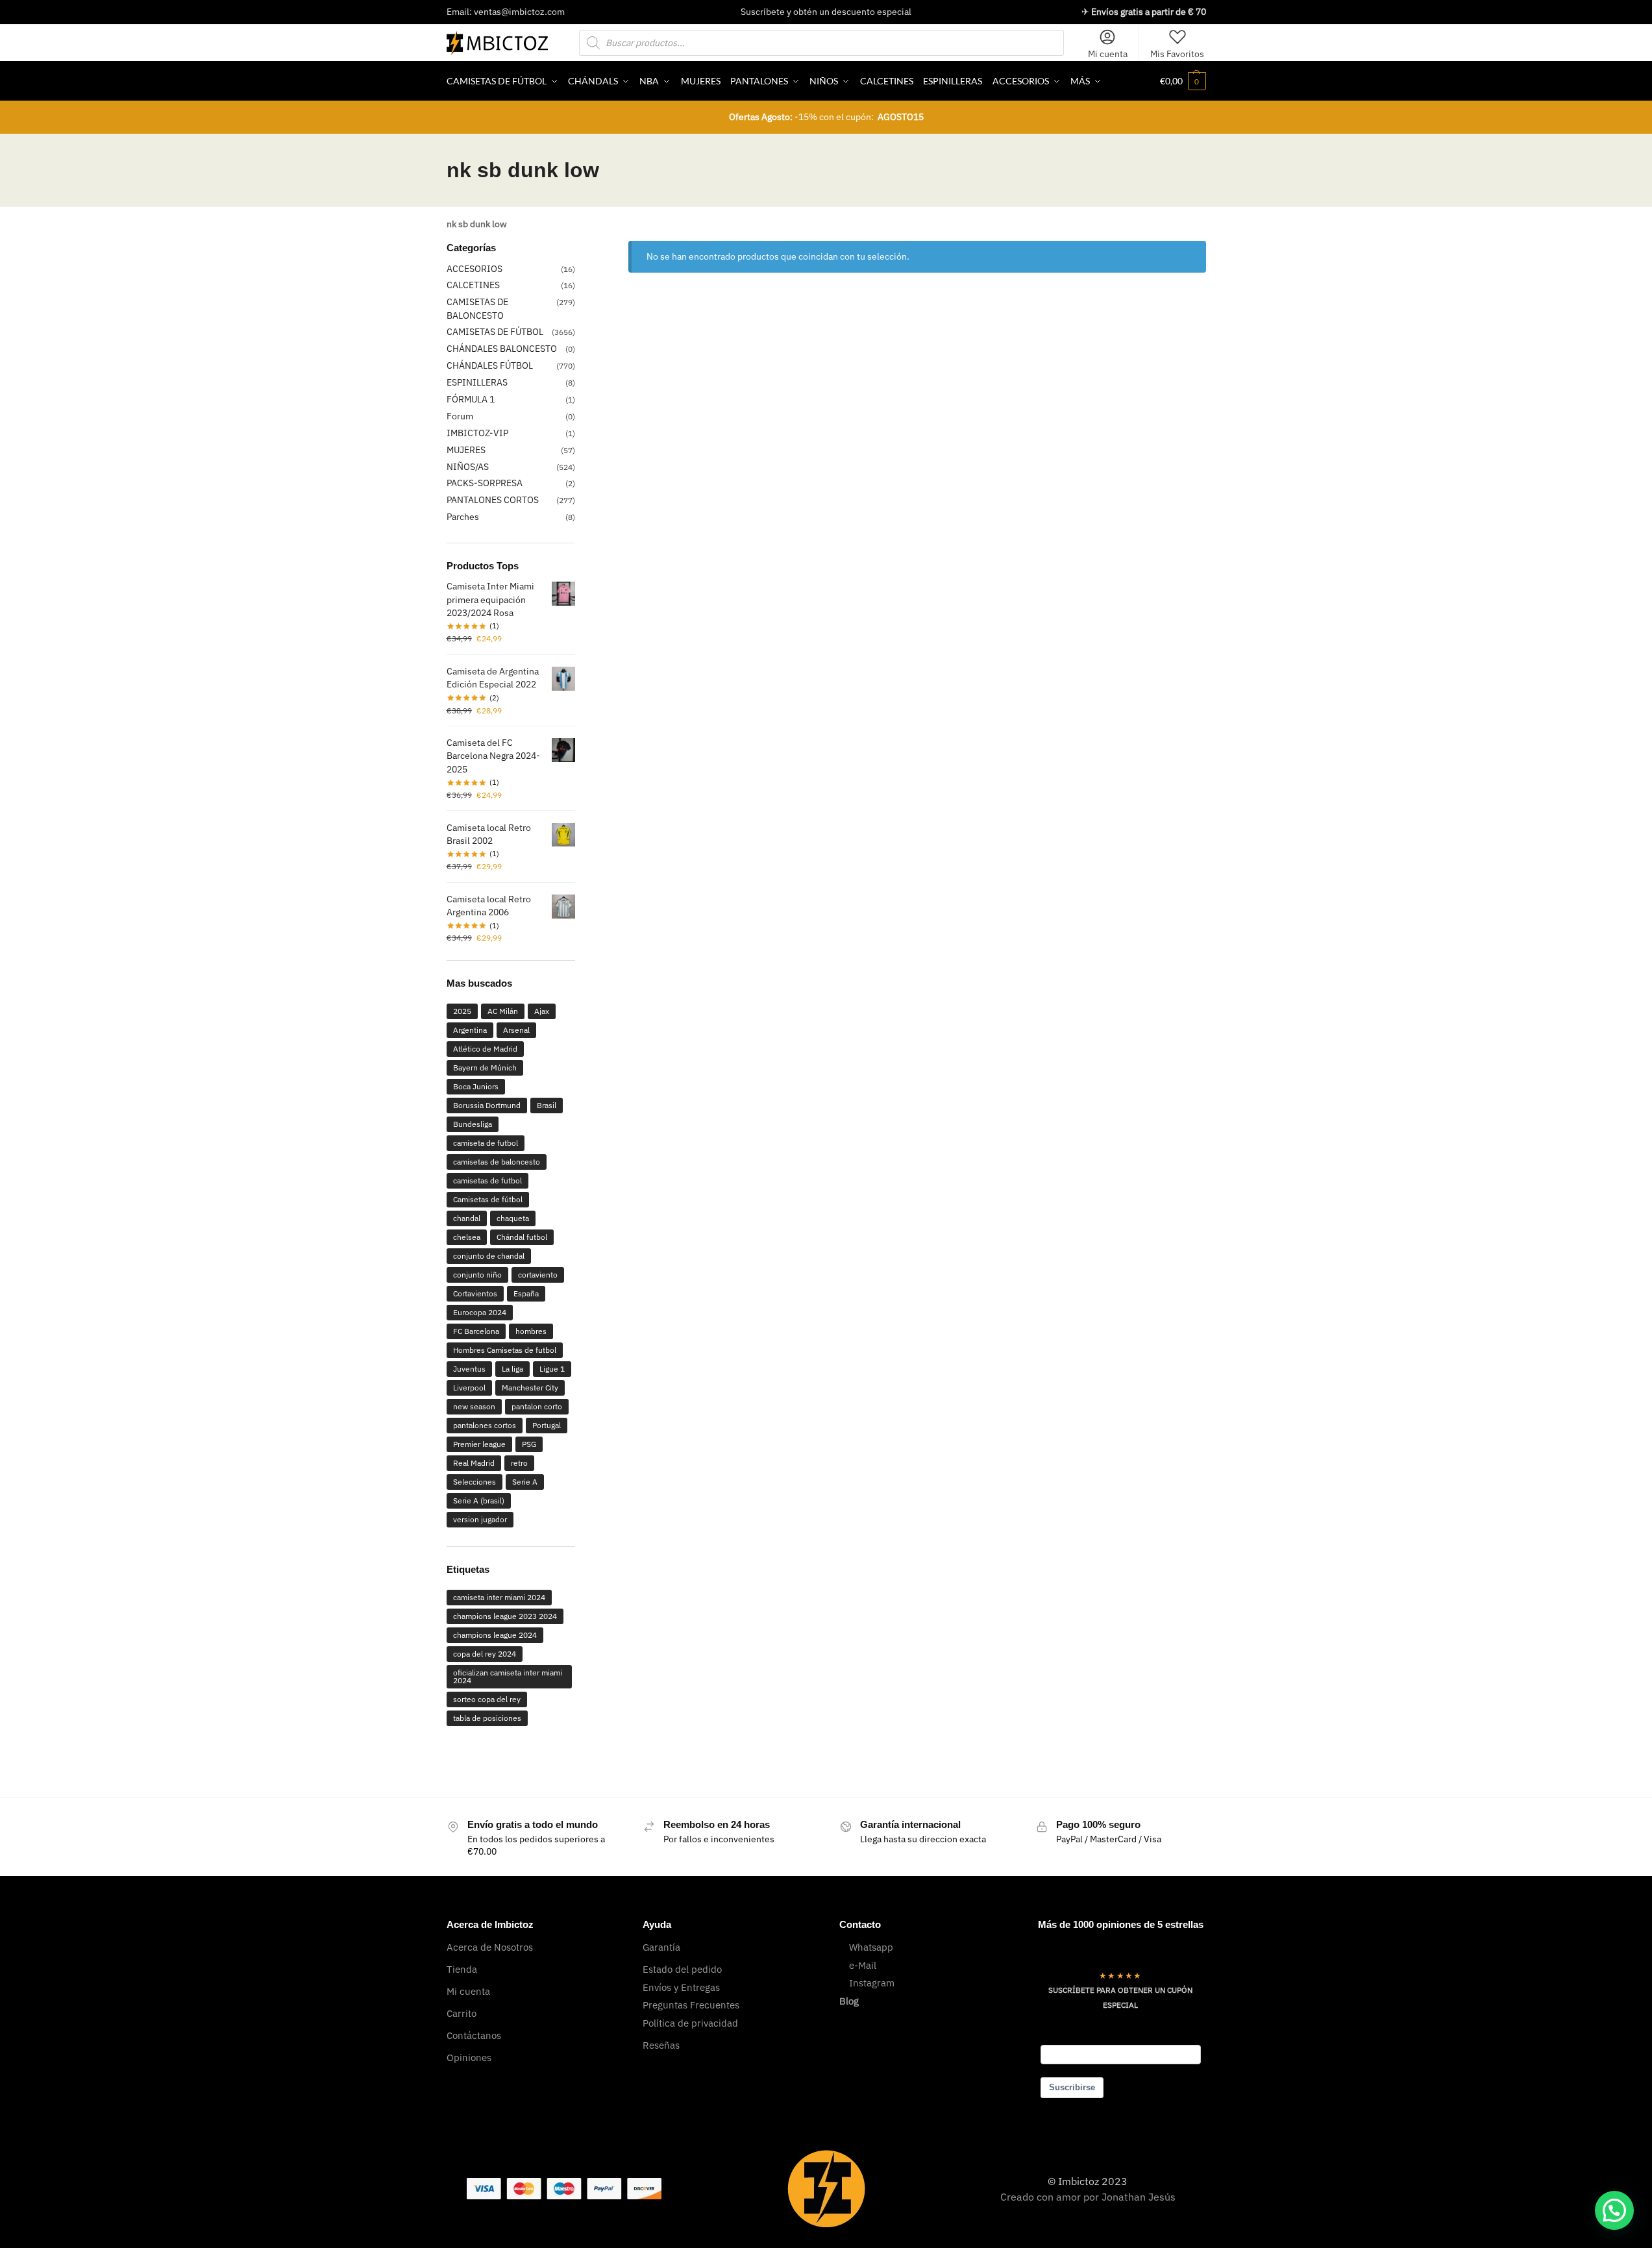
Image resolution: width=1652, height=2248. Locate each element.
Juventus (469, 1369)
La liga (512, 1369)
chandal (467, 1218)
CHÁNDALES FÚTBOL (490, 365)
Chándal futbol (522, 1237)
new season (474, 1406)
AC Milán (503, 1011)
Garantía (661, 1947)
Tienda (462, 1969)
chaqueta (513, 1218)
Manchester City (530, 1388)
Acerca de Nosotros (490, 1947)
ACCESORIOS (475, 269)
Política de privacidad (690, 2023)
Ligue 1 (552, 1369)
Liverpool (469, 1388)
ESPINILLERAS (477, 382)
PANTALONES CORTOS (493, 500)
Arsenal (516, 1030)
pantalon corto (537, 1406)
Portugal (547, 1425)
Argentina (470, 1030)
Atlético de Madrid (485, 1049)
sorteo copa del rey (487, 1699)
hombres (531, 1331)
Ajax (542, 1011)
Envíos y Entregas (681, 1987)
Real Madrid (474, 1463)
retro (519, 1463)
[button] (1183, 81)
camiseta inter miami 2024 (499, 1597)
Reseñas (661, 2045)
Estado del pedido (682, 1969)
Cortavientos (475, 1293)
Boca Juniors (476, 1086)
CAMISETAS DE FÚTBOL (495, 332)
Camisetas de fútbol (488, 1199)
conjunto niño (477, 1275)
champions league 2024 (495, 1635)
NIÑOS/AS (468, 467)
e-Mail (863, 1965)
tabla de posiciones (487, 1718)
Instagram (872, 1983)
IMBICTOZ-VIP (477, 433)
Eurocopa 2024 (480, 1312)
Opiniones (469, 2057)
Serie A (525, 1482)
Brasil (547, 1105)
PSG (529, 1444)
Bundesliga (473, 1124)
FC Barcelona (476, 1331)
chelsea (467, 1237)
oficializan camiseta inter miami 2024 (508, 1676)
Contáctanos (474, 2035)
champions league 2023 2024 (505, 1616)
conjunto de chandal (489, 1256)
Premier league (479, 1444)
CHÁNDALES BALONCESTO (502, 349)
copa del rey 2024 (485, 1654)
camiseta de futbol (486, 1143)
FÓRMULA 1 (471, 399)
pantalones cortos (485, 1425)
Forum (460, 416)
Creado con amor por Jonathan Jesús (1088, 2197)
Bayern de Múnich (485, 1068)
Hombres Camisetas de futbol (505, 1350)
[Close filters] (579, 249)
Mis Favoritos (1177, 54)
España (526, 1293)
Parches (463, 517)
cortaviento (538, 1275)
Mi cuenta (1108, 54)
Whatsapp (871, 1947)
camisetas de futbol (487, 1180)
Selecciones (475, 1482)
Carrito (462, 2013)
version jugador (480, 1519)
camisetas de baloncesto (497, 1162)
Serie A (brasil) (479, 1501)
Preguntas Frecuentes (691, 2005)
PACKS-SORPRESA (485, 483)
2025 (462, 1011)
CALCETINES (473, 285)
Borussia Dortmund (487, 1105)
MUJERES (466, 450)
